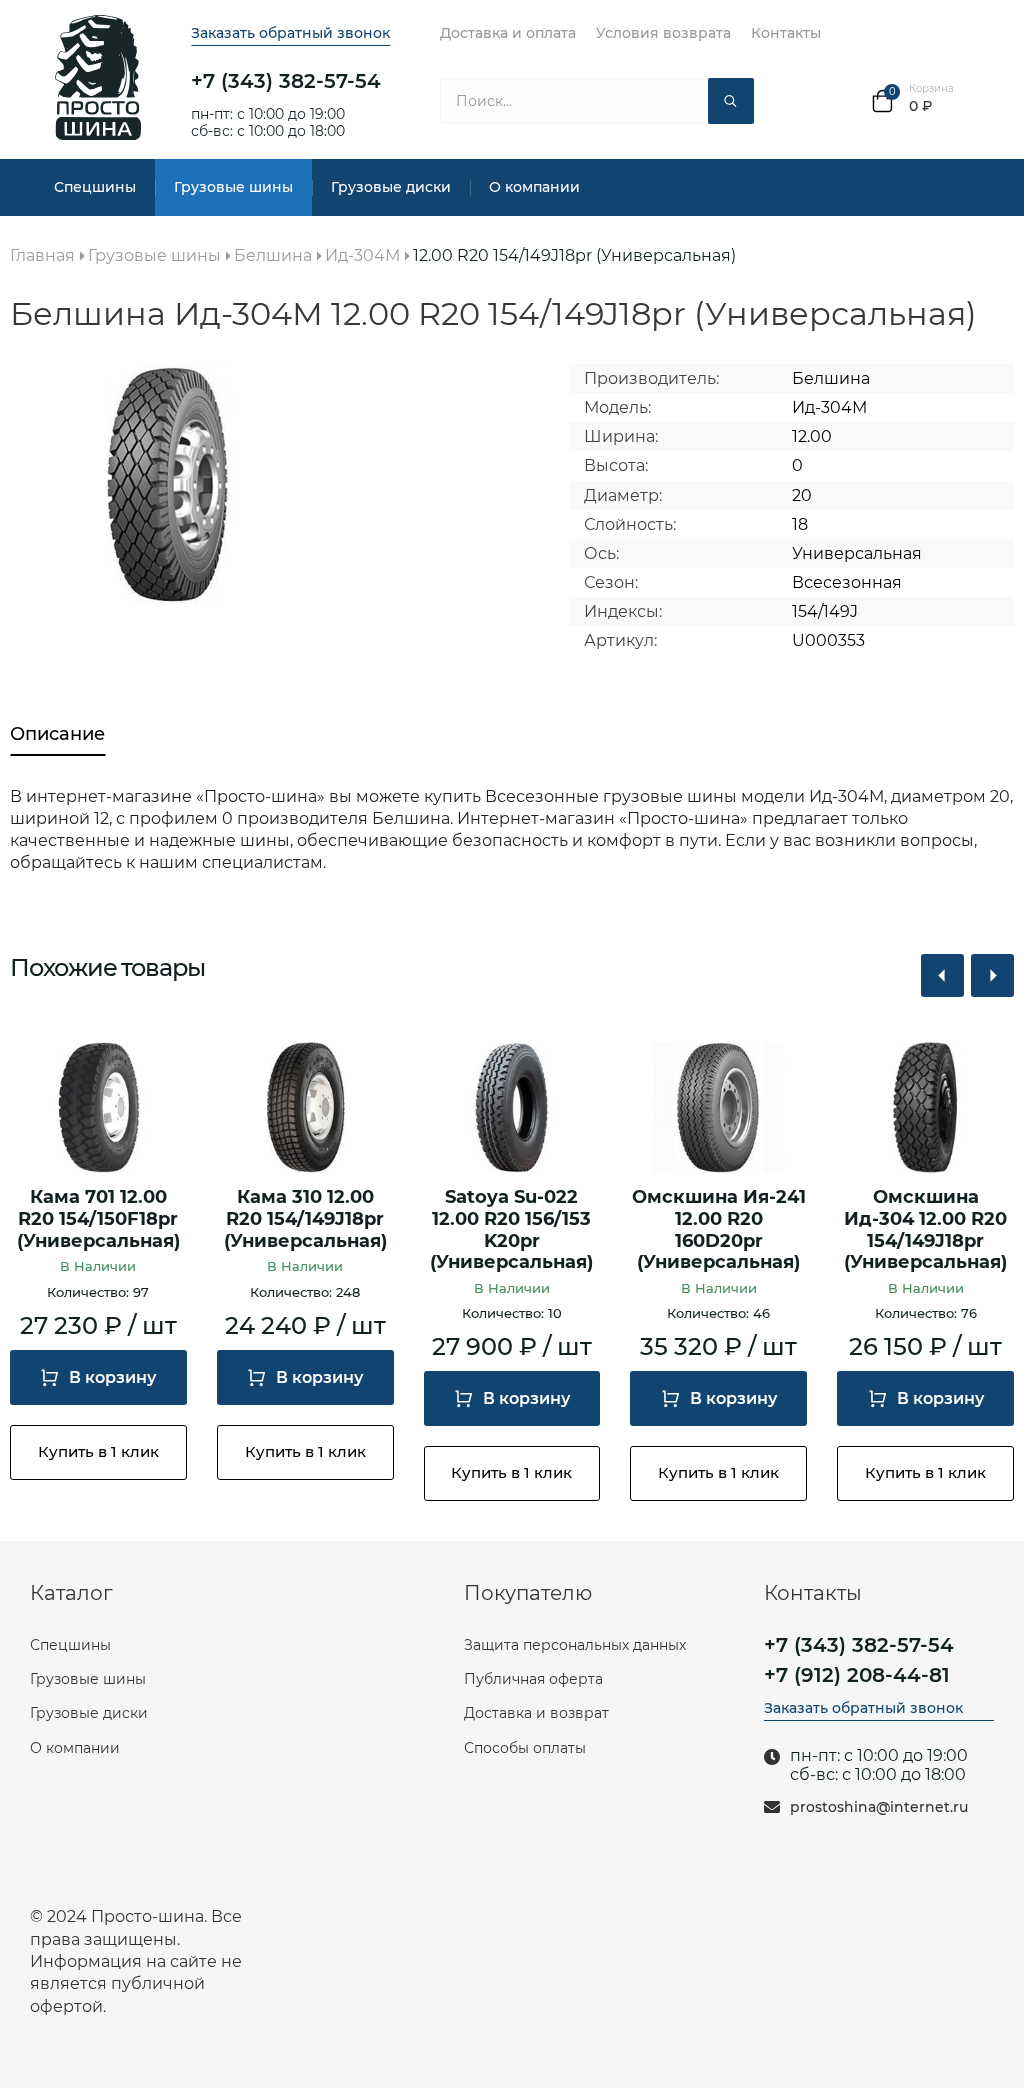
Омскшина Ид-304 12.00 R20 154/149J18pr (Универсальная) (925, 1230)
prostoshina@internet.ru (879, 1807)
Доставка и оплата (508, 33)
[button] (942, 975)
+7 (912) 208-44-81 (857, 1675)
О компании (534, 187)
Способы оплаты (525, 1748)
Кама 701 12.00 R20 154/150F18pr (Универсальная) (98, 1219)
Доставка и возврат (536, 1713)
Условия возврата (663, 33)
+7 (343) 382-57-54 (286, 81)
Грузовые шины (233, 187)
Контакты (786, 33)
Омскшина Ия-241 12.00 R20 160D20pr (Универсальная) (719, 1230)
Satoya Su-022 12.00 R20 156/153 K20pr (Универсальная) (511, 1230)
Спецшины (95, 187)
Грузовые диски (391, 187)
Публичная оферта (533, 1679)
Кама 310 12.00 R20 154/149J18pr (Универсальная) (305, 1219)
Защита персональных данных (575, 1645)
